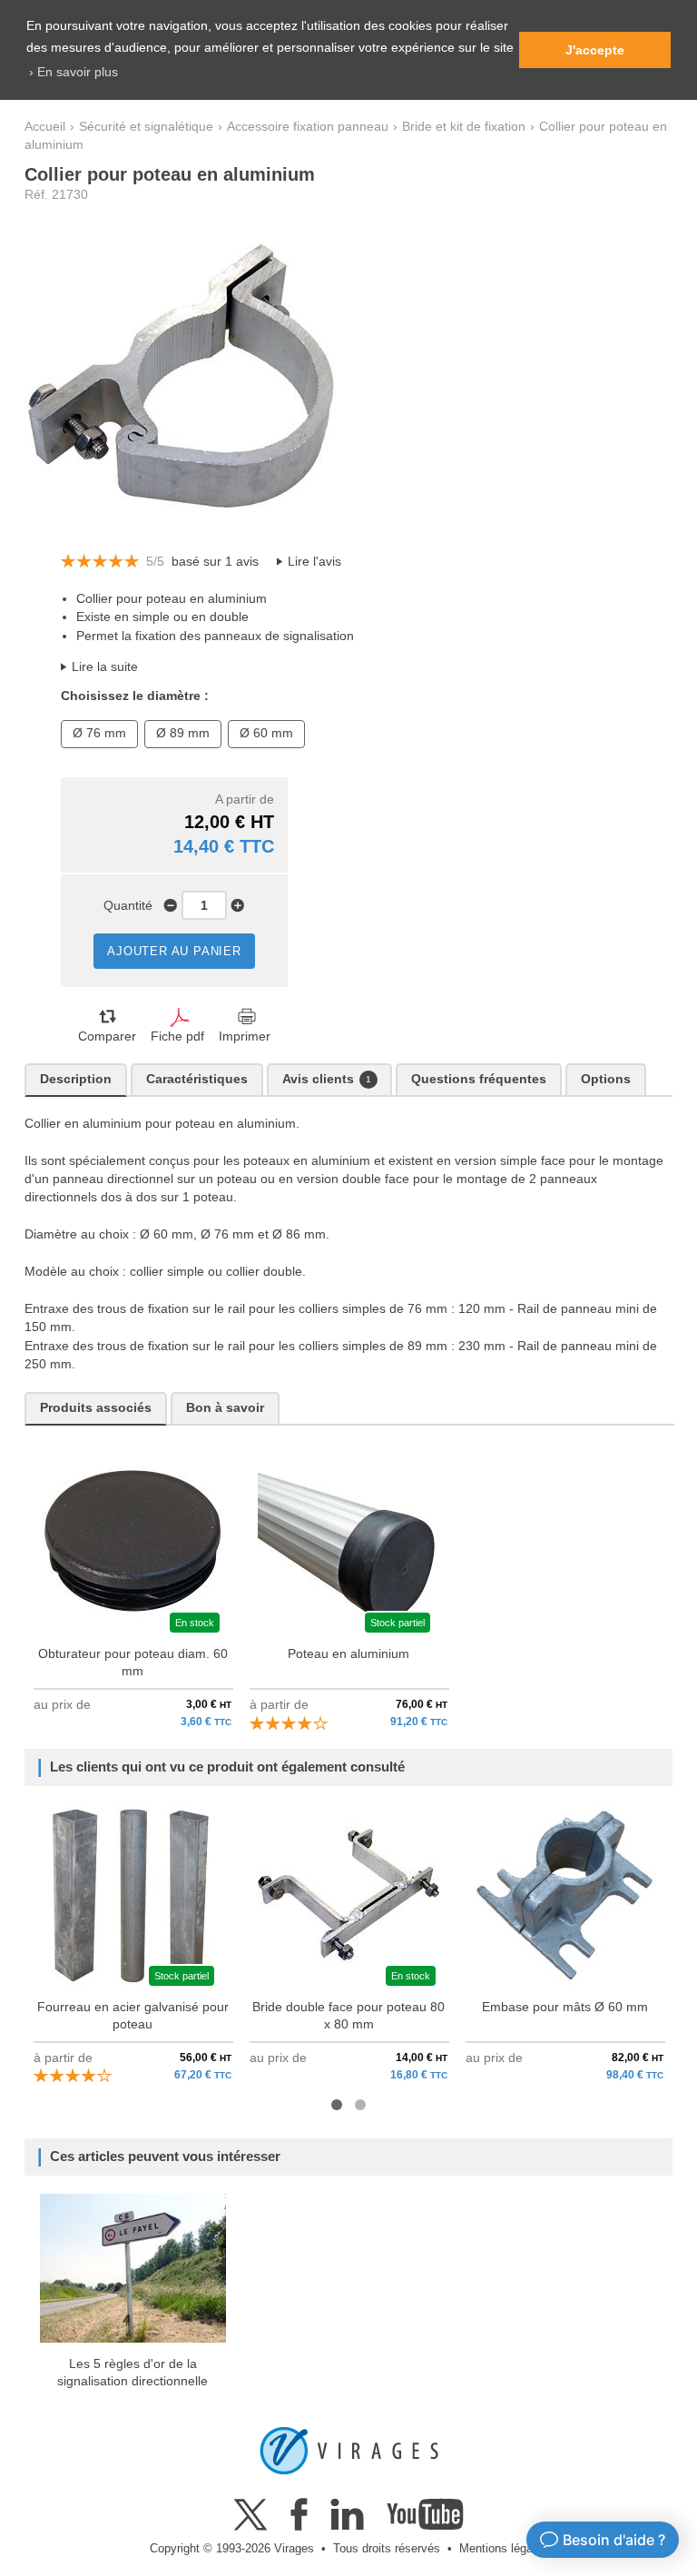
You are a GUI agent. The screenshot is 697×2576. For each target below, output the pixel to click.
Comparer (107, 1036)
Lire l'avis (314, 562)
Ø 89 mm (183, 733)
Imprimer (245, 1036)
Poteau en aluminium (348, 1654)
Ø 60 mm (266, 733)
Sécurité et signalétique (146, 127)
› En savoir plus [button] (74, 72)
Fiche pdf (177, 1036)
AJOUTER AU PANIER (174, 951)
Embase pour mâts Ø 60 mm (565, 2007)
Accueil (45, 127)
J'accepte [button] (595, 50)
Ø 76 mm (99, 733)
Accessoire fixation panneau (308, 127)
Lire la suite (105, 667)
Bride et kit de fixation (464, 127)
